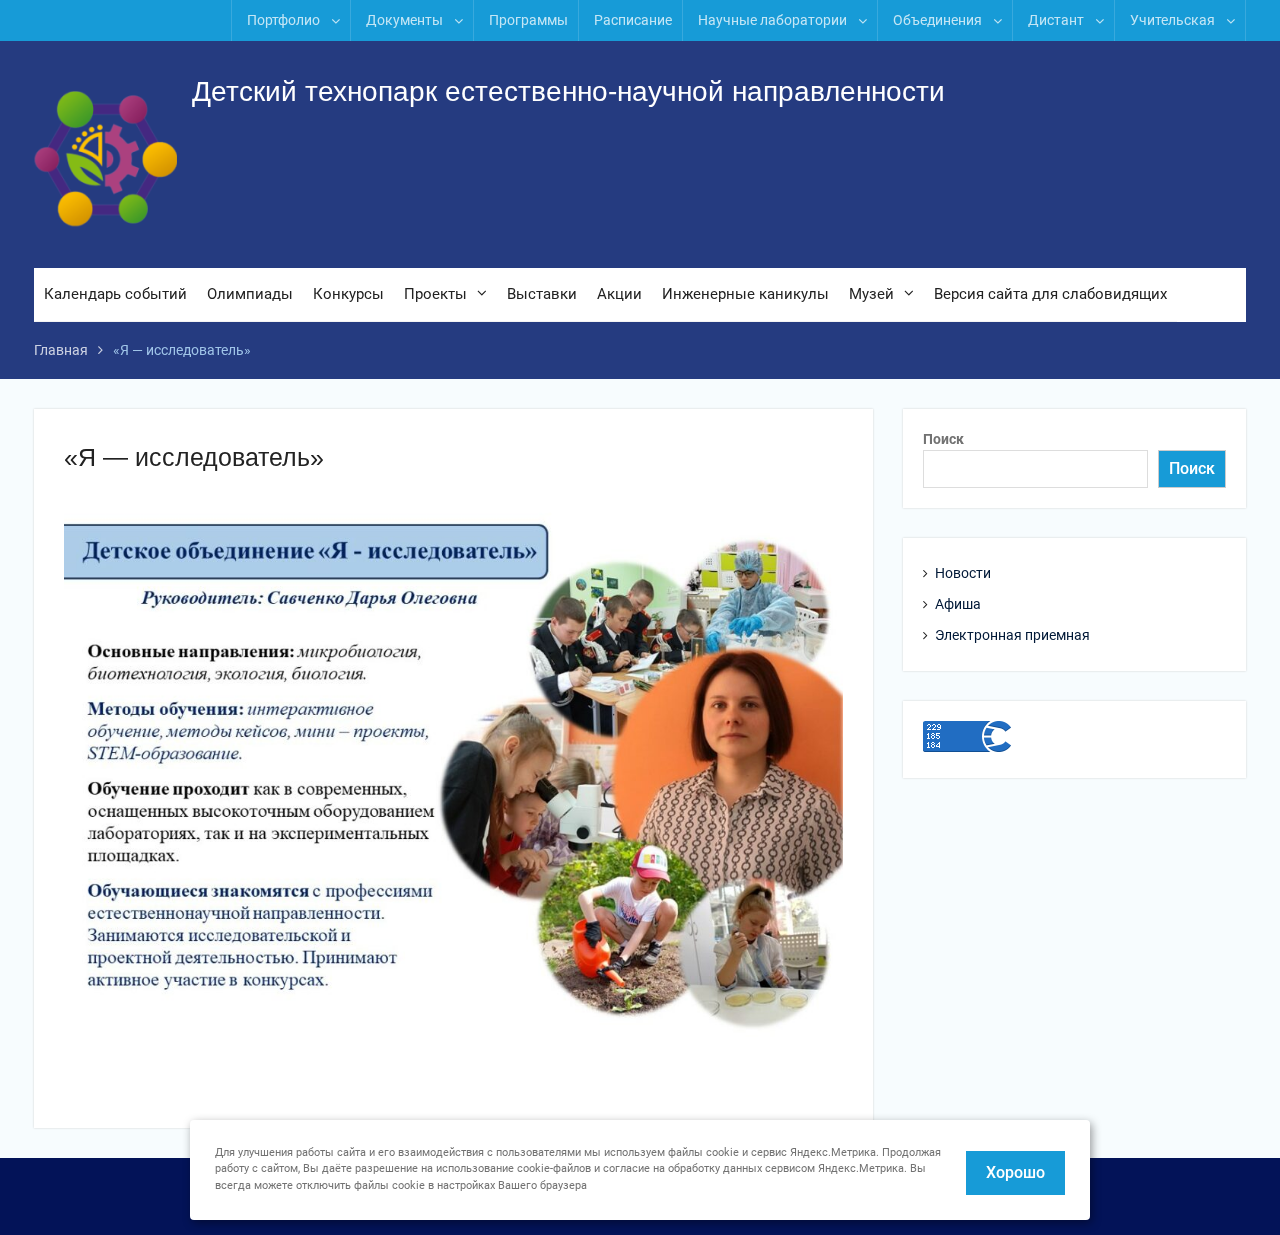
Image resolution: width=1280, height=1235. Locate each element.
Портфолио (283, 20)
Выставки (542, 294)
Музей (871, 294)
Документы (404, 20)
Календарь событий (115, 294)
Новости (963, 573)
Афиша (958, 604)
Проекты (435, 294)
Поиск (943, 439)
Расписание (633, 20)
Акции (619, 294)
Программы (528, 20)
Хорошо (1015, 1172)
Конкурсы (348, 294)
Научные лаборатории (772, 20)
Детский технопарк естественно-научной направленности (568, 91)
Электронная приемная (1012, 635)
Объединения (937, 20)
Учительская (1172, 20)
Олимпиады (250, 294)
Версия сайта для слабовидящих (1050, 294)
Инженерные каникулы (745, 294)
